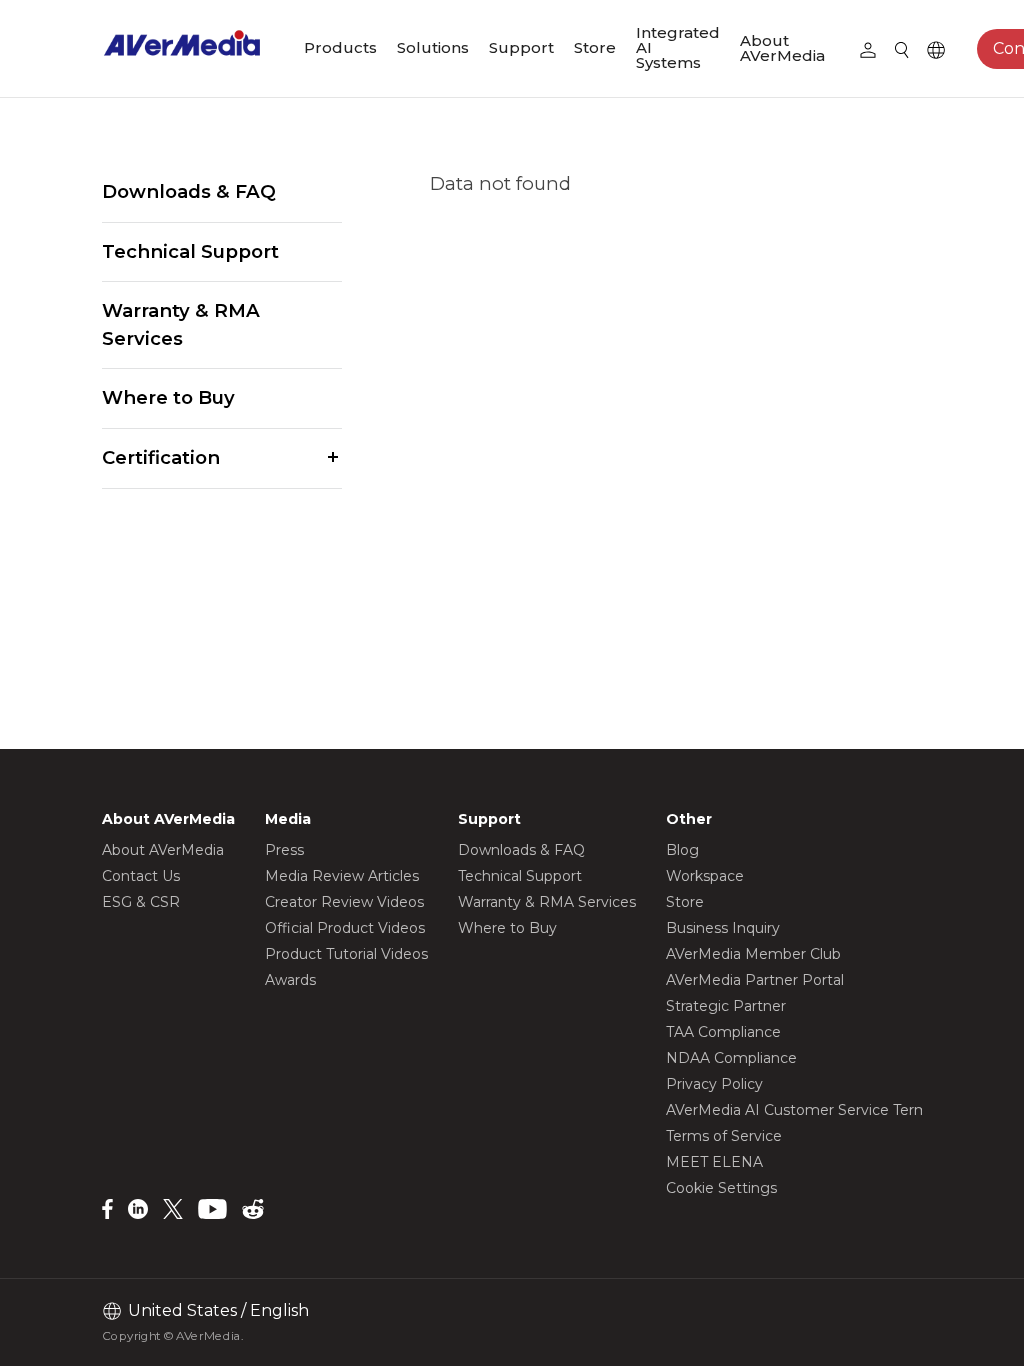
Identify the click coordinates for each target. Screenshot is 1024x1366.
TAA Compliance (723, 1032)
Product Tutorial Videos (346, 954)
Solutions (433, 47)
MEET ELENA (714, 1162)
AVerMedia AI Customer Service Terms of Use (825, 1110)
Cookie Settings (721, 1188)
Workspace (705, 876)
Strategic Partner (726, 1006)
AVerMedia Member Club (753, 954)
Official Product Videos (345, 928)
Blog (682, 850)
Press (284, 850)
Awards (290, 980)
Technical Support (190, 251)
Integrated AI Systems (678, 47)
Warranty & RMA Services (181, 324)
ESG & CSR (141, 902)
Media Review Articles (342, 876)
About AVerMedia (782, 48)
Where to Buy (168, 397)
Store (595, 47)
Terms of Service (724, 1136)
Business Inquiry (723, 928)
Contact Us (141, 876)
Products (340, 47)
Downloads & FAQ (189, 191)
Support (521, 47)
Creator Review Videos (344, 902)
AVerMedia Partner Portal (755, 980)
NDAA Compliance (731, 1058)
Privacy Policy (714, 1084)
